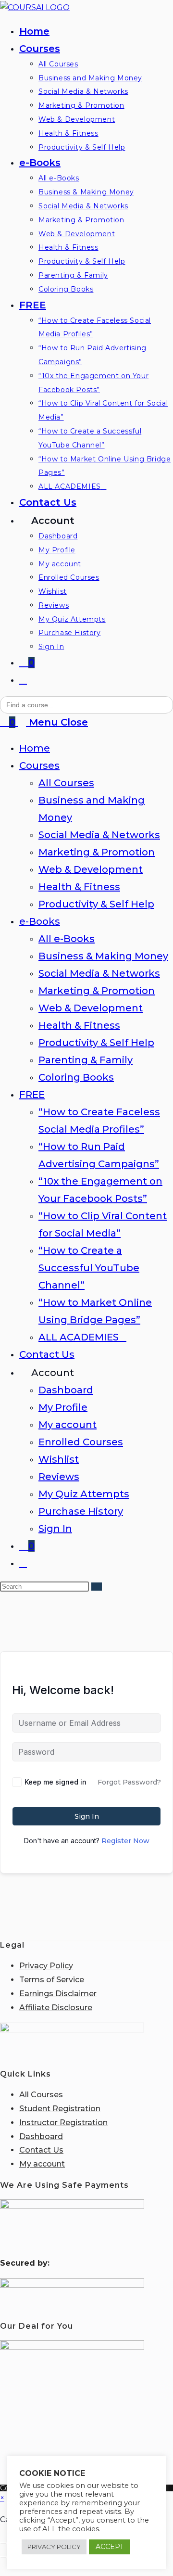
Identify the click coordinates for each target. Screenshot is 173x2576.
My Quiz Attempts (84, 1494)
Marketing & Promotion (97, 852)
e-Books (40, 921)
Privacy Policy (46, 1966)
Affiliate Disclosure (56, 2008)
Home (35, 748)
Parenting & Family (86, 1060)
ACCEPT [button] (110, 2547)
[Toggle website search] (23, 680)
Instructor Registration (63, 2123)
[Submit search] (97, 1587)
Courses (39, 765)
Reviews (59, 1477)
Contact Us (47, 1354)
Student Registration (60, 2109)
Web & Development (91, 869)
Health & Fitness (79, 887)
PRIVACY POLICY (54, 2547)
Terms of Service (52, 1980)
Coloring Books (76, 1077)
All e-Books (67, 939)
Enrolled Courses (81, 1442)
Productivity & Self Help (96, 904)
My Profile (63, 1407)
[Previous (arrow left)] (3, 2557)
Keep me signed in (56, 1782)
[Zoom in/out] (3, 2543)
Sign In (55, 1529)
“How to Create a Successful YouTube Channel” (89, 1268)
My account (68, 1425)
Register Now (125, 1841)
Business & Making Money (103, 956)
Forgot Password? (129, 1782)
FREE (32, 1095)
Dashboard (66, 1390)
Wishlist (59, 1459)
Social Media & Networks (99, 835)
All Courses (66, 783)
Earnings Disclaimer (58, 1994)
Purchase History (81, 1511)
